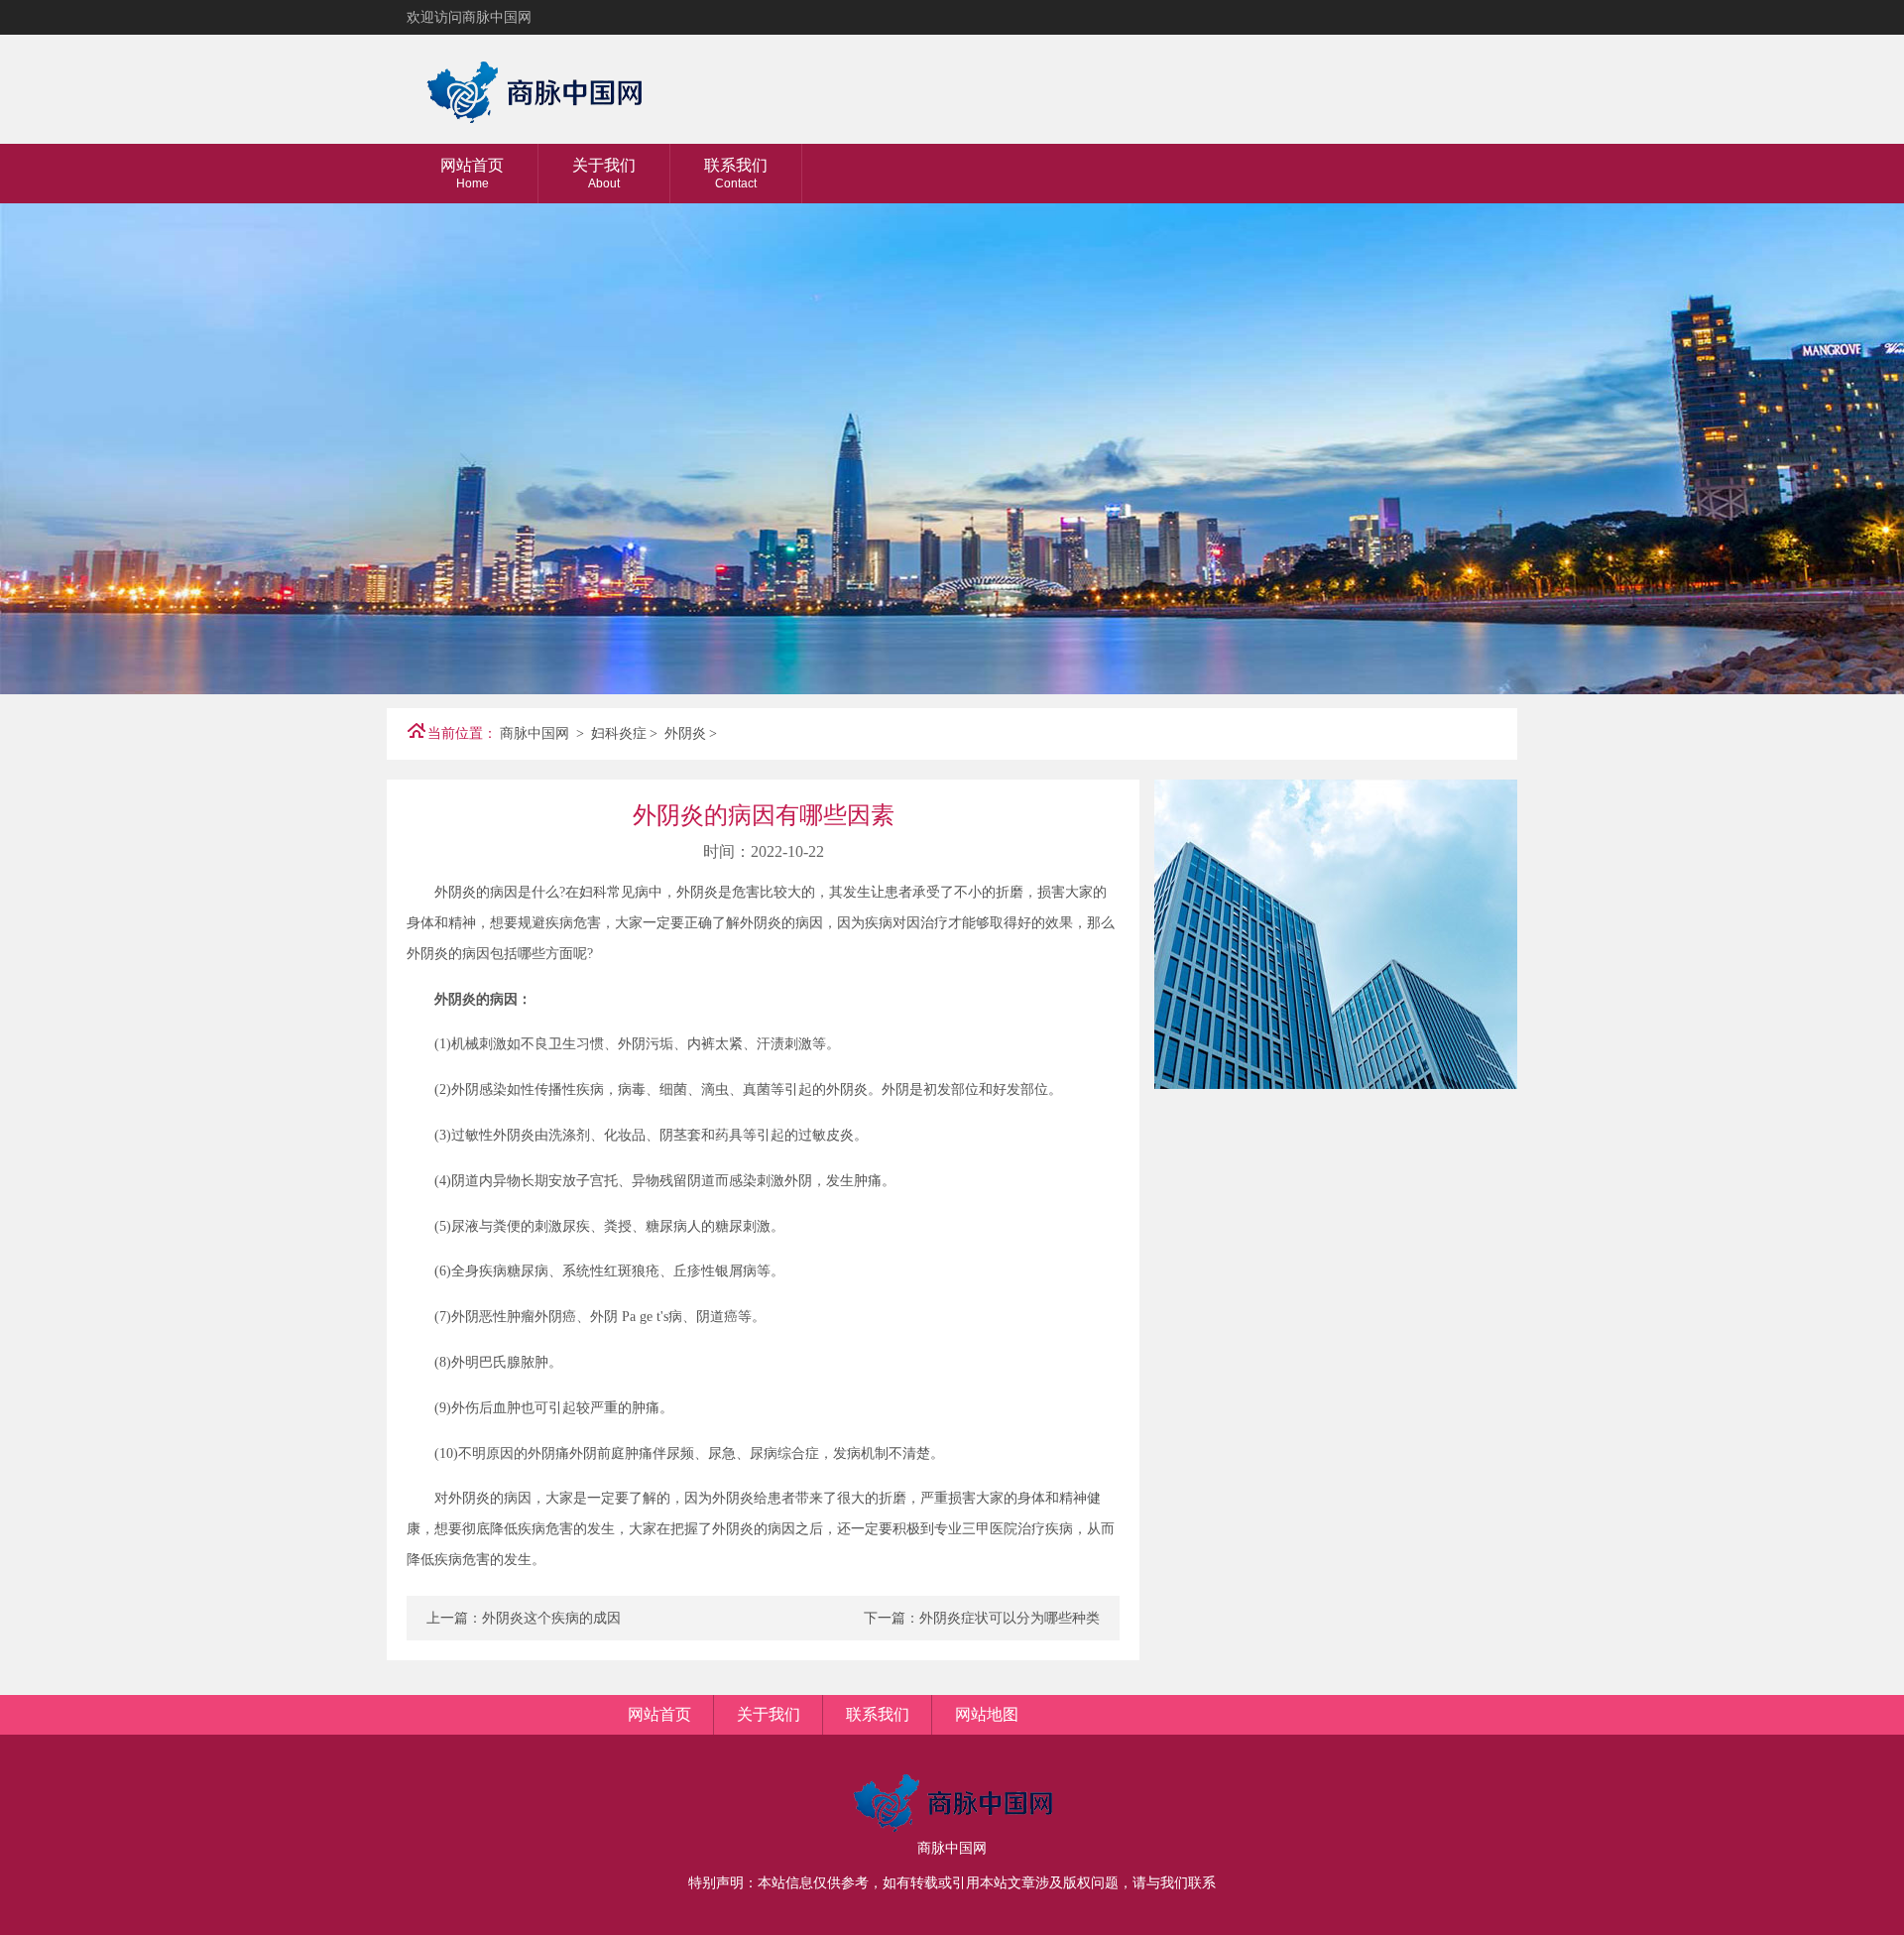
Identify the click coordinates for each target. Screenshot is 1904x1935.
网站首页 (472, 174)
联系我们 (736, 174)
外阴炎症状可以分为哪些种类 (1010, 1618)
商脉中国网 (535, 733)
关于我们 (604, 174)
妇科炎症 (619, 733)
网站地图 (987, 1714)
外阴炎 (685, 733)
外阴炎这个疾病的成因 (551, 1618)
